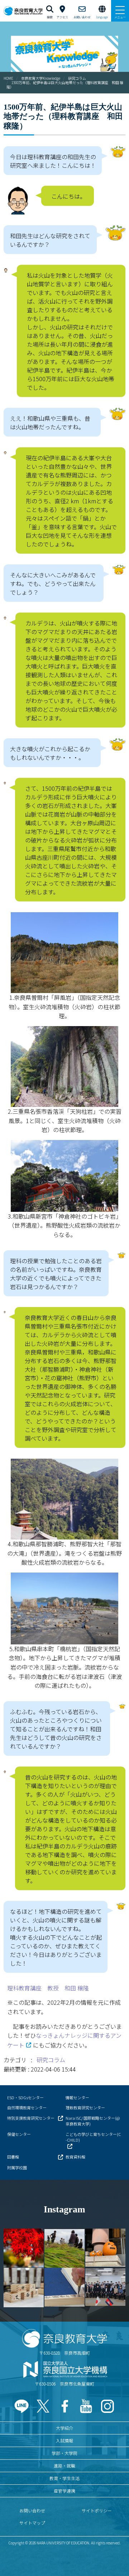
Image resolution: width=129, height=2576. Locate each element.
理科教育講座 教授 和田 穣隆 (48, 1988)
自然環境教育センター (27, 2108)
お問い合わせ (32, 2510)
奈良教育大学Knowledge (41, 78)
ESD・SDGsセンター (25, 2097)
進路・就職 (64, 2466)
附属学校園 (17, 2168)
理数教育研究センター (85, 2108)
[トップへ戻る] (115, 2555)
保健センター (19, 2134)
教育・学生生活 (64, 2478)
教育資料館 (75, 2157)
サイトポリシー (97, 2510)
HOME (8, 78)
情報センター (77, 2097)
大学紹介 (64, 2428)
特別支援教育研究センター (31, 2118)
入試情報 (64, 2440)
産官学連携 (64, 2491)
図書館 (13, 2157)
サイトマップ (32, 2523)
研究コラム (77, 78)
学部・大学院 (64, 2453)
